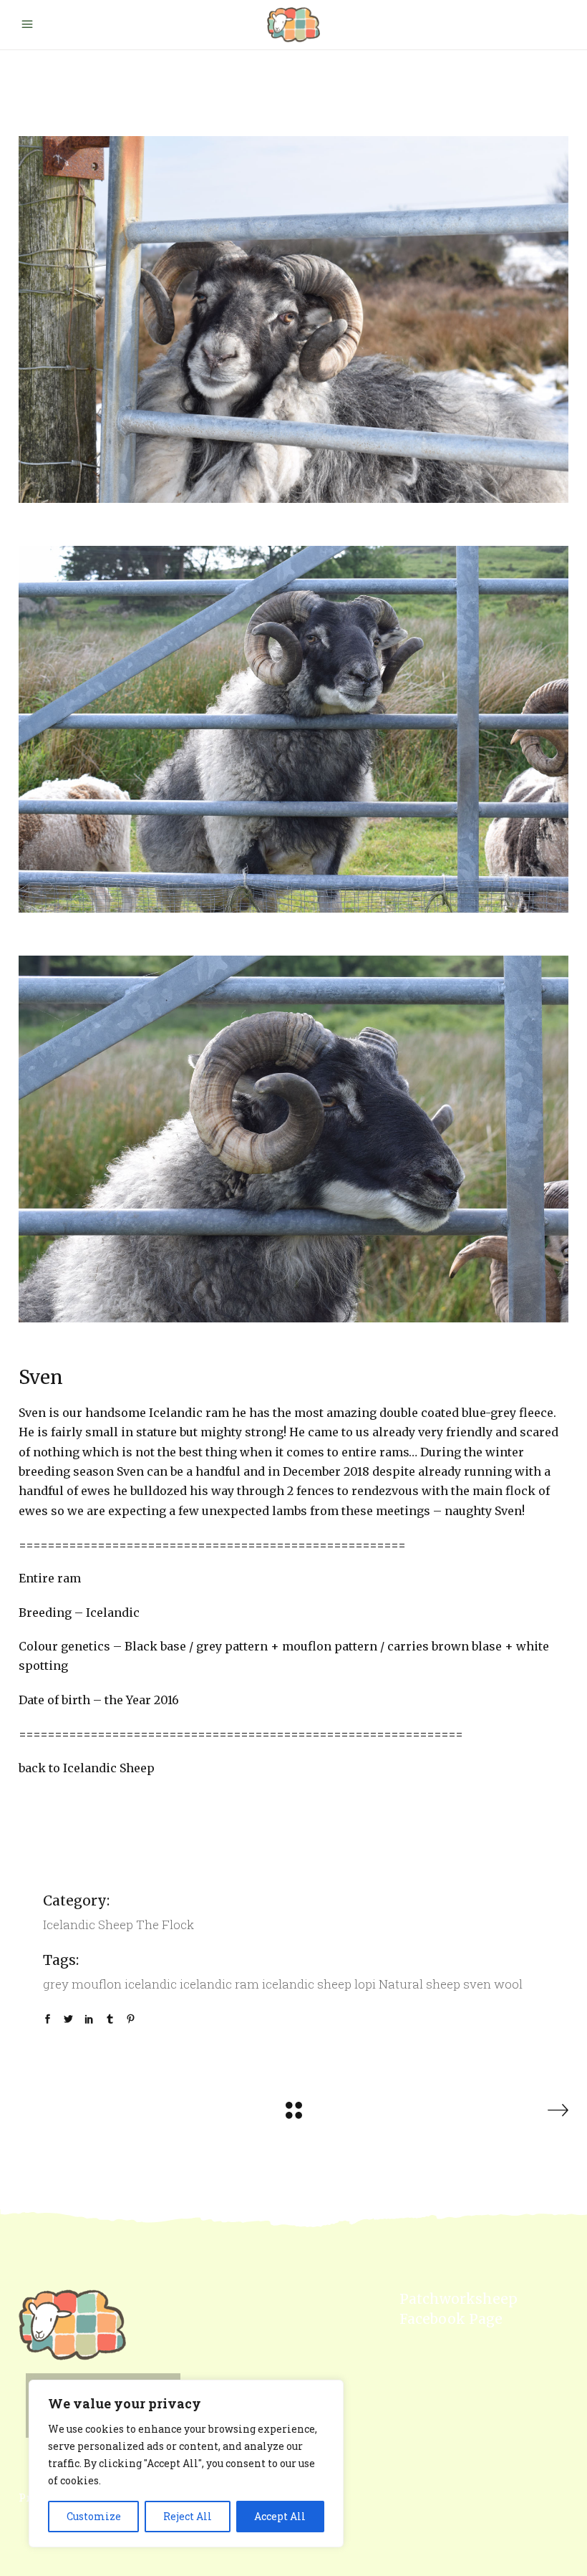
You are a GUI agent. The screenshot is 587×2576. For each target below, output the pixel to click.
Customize (94, 2516)
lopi (365, 1984)
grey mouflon (82, 1984)
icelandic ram (219, 1984)
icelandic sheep (307, 1984)
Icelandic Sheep (88, 1924)
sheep (443, 1984)
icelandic (151, 1984)
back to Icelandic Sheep (87, 1768)
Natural (401, 1984)
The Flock (165, 1924)
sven (477, 1984)
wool (508, 1984)
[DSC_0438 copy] (293, 729)
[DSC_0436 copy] (293, 1139)
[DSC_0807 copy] (293, 319)
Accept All (280, 2516)
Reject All (188, 2516)
